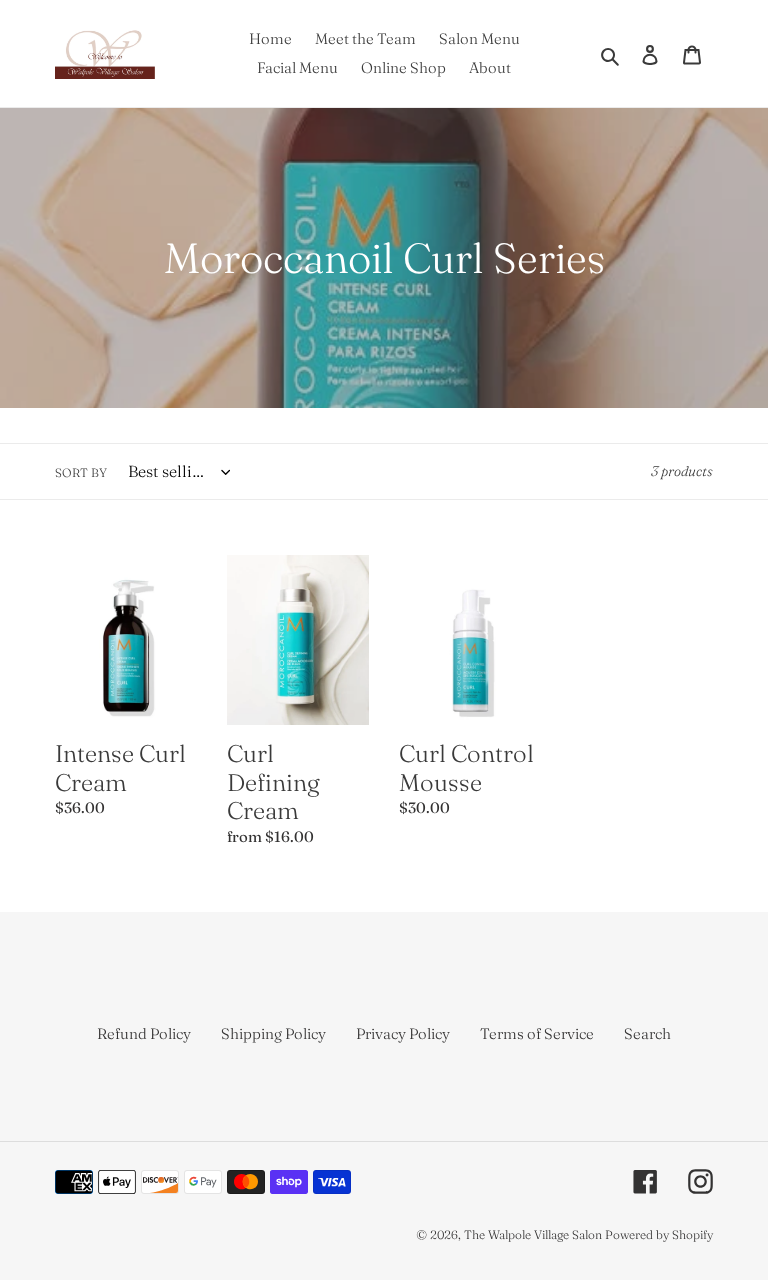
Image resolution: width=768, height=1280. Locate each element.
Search (647, 1033)
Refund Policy (144, 1033)
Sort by (81, 472)
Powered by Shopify (659, 1234)
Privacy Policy (403, 1033)
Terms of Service (537, 1033)
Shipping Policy (273, 1033)
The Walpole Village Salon (533, 1234)
